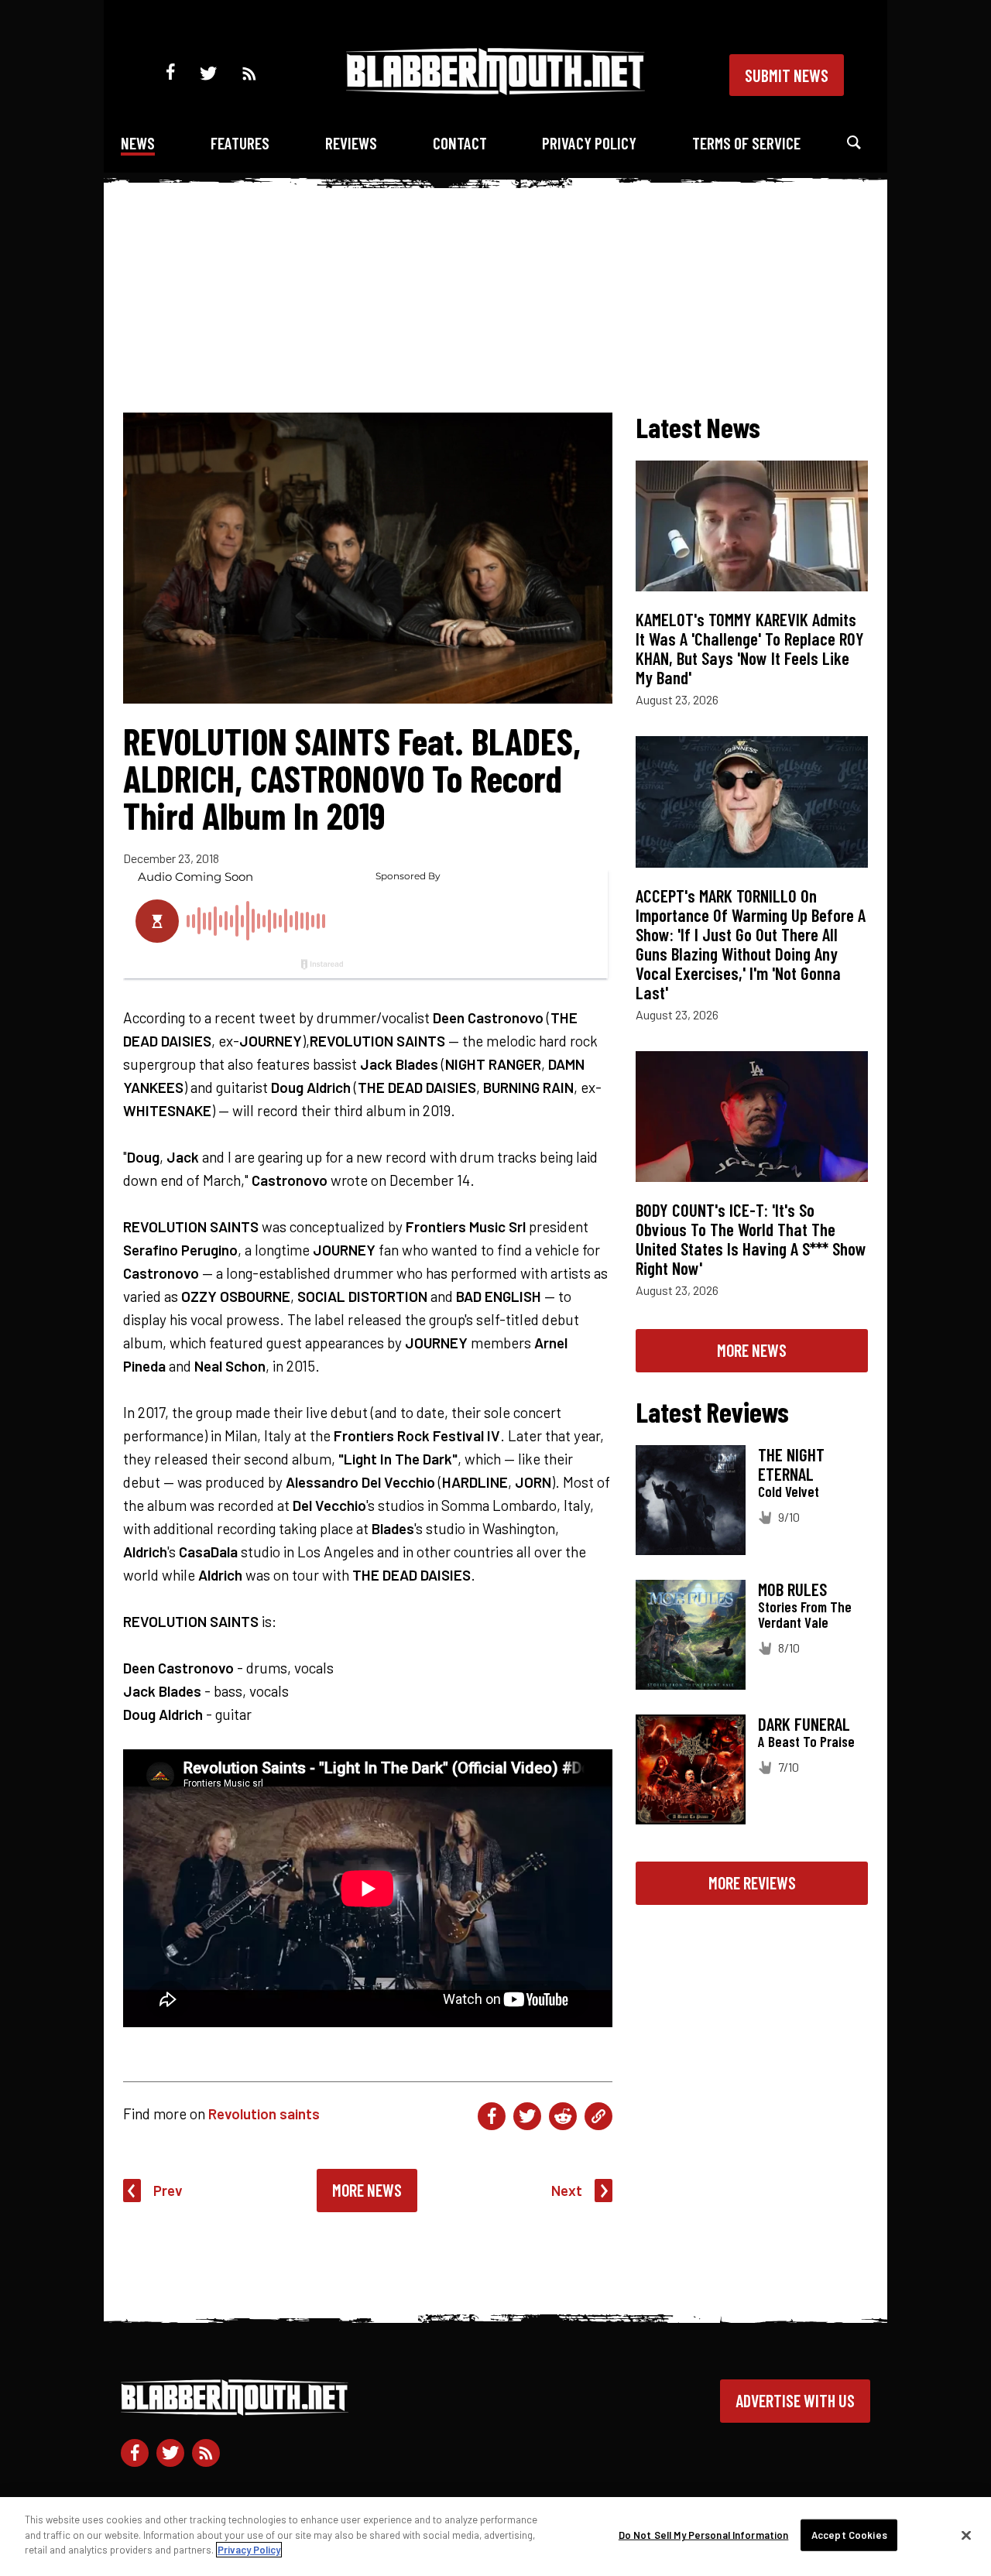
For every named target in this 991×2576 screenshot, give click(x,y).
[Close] (966, 2536)
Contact (460, 143)
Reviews (351, 143)
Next (567, 2190)
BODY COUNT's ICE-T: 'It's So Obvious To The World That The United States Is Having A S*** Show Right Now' (751, 1239)
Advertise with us (795, 2400)
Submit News (787, 75)
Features (240, 143)
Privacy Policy (589, 143)
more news (752, 1350)
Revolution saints (264, 2114)
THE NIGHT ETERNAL (791, 1464)
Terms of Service (746, 143)
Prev (168, 2190)
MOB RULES (792, 1589)
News (138, 143)
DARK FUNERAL (804, 1724)
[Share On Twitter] (527, 2116)
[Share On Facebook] (492, 2116)
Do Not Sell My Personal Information (704, 2535)
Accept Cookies (849, 2535)
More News (367, 2190)
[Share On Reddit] (563, 2116)
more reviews (752, 1882)
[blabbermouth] (495, 89)
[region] (495, 2537)
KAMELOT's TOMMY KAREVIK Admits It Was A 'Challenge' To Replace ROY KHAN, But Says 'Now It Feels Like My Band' (750, 648)
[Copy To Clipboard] (598, 2116)
